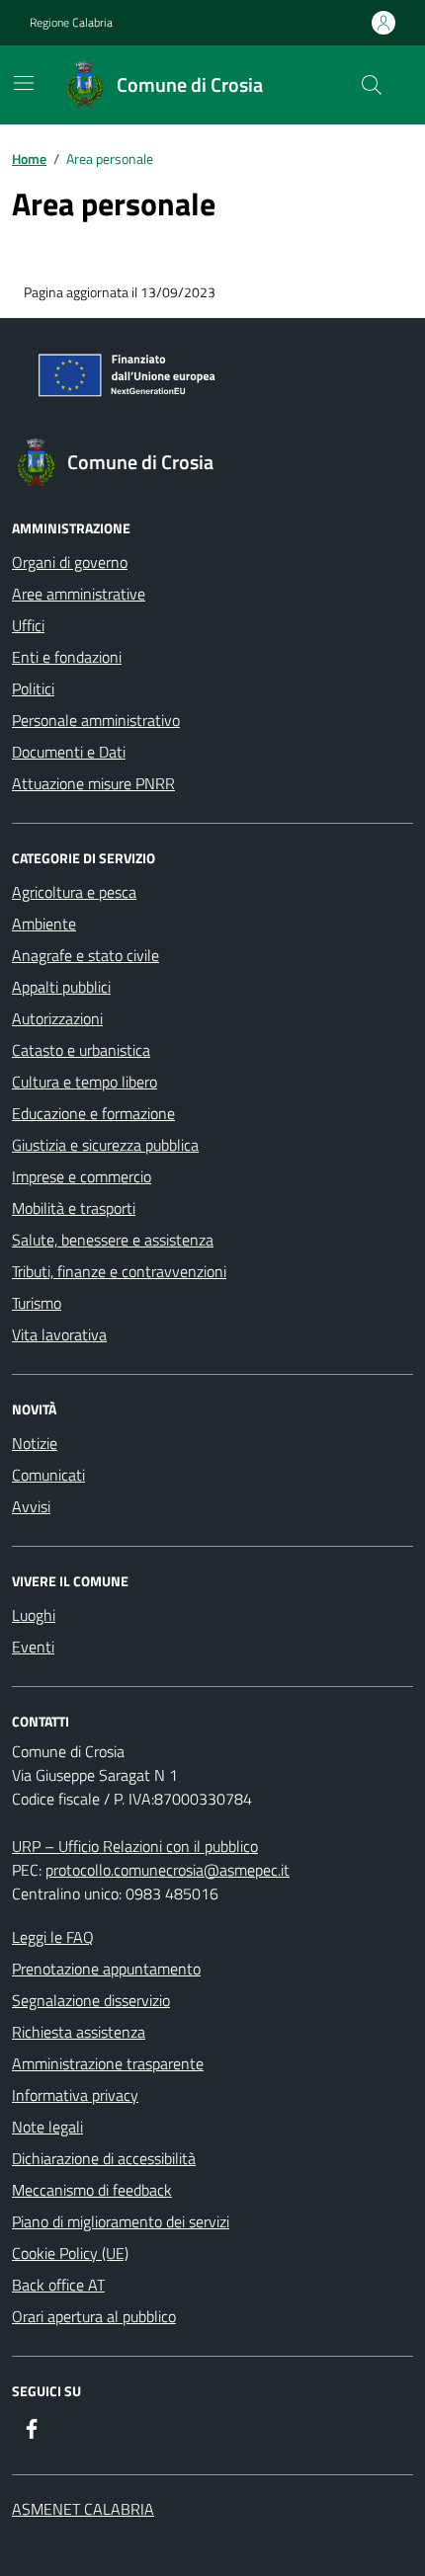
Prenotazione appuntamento (106, 1969)
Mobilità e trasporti (74, 1208)
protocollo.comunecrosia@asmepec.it (168, 1870)
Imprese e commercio (82, 1176)
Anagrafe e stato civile (85, 955)
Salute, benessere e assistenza (113, 1240)
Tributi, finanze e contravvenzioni (119, 1271)
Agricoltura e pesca (74, 892)
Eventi (33, 1647)
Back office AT (58, 2285)
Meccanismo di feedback (92, 2190)
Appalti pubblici (61, 987)
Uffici (28, 625)
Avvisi (31, 1506)
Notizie (35, 1443)
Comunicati (48, 1475)
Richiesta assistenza (79, 2032)
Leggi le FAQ (53, 1937)
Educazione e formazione (93, 1113)
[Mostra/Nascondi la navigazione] (24, 83)
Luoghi (34, 1615)
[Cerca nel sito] (372, 85)
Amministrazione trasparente (108, 2063)
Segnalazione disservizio (91, 2000)
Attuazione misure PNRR (93, 783)
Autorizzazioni (57, 1018)
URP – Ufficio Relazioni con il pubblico (135, 1846)
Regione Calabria (71, 23)
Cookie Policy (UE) (70, 2253)
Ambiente (44, 924)
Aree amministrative (79, 594)
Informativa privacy (75, 2095)
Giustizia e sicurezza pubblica (105, 1145)
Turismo (37, 1303)
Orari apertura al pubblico (94, 2316)
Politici (33, 688)
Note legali (47, 2127)
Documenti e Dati (69, 752)
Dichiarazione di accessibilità (104, 2158)
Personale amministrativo (96, 720)
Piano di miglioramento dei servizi (121, 2221)
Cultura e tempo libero (85, 1082)
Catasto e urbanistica (81, 1050)
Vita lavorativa (59, 1334)
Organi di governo (70, 562)
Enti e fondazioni (67, 657)
